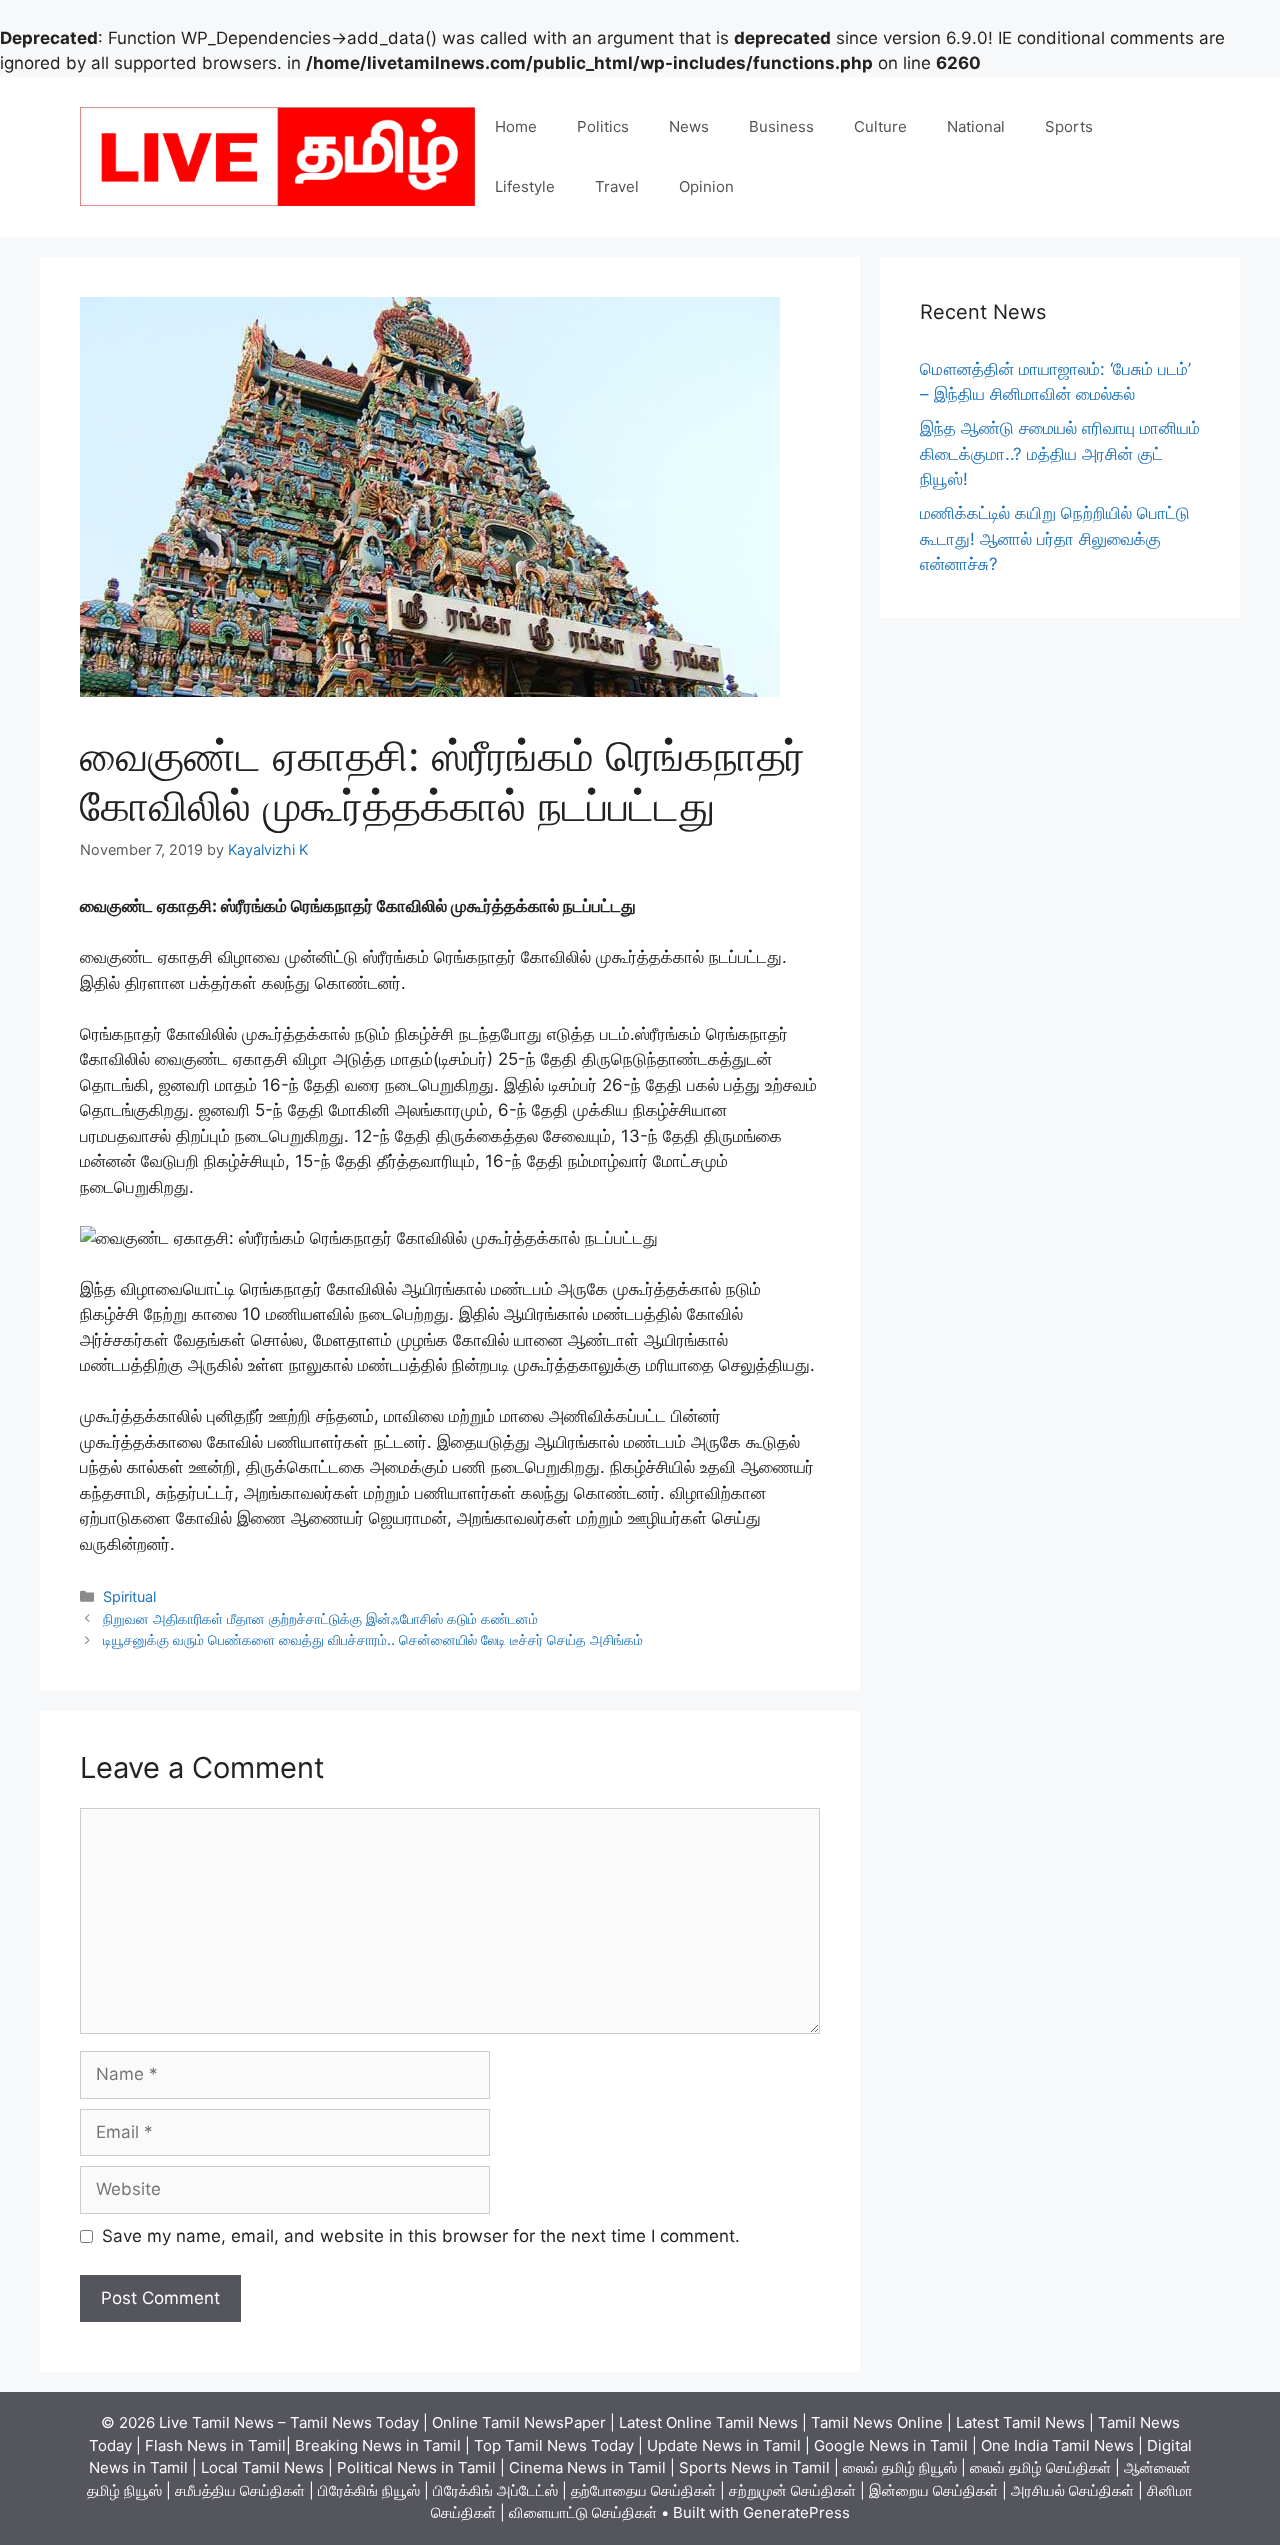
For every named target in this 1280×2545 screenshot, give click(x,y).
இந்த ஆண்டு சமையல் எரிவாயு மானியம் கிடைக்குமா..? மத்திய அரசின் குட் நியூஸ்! (1060, 453)
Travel (617, 186)
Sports (1069, 126)
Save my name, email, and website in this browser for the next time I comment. (421, 2236)
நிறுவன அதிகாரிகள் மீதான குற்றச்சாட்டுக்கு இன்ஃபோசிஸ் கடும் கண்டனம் (320, 1618)
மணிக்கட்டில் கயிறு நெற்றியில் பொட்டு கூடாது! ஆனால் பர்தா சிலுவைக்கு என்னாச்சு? (1055, 538)
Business (781, 126)
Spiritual (129, 1596)
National (976, 126)
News (689, 126)
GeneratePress (796, 2512)
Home (516, 126)
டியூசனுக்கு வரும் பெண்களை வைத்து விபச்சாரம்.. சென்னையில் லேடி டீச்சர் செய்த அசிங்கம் (373, 1639)
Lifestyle (525, 186)
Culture (880, 126)
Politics (603, 126)
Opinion (706, 186)
